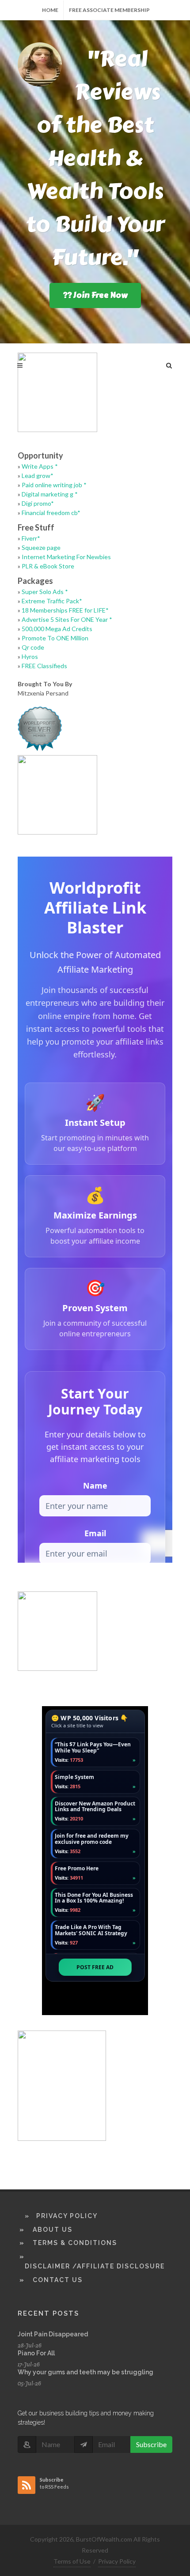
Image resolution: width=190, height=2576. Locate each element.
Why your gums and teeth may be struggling (85, 2372)
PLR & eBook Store (48, 566)
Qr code (33, 647)
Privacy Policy (67, 2216)
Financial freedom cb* (51, 513)
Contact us (58, 2280)
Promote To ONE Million (55, 638)
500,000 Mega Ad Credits (57, 629)
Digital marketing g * (50, 494)
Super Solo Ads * (45, 592)
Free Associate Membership (109, 10)
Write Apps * (40, 466)
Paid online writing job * (54, 485)
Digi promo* (38, 503)
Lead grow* (38, 476)
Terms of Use (72, 2561)
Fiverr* (31, 538)
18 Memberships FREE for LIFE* (65, 610)
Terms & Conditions (75, 2243)
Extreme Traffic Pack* (52, 601)
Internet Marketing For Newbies (66, 557)
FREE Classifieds (44, 666)
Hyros (30, 656)
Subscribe (151, 2444)
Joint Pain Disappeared (53, 2334)
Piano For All (36, 2353)
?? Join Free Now (95, 295)
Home (50, 10)
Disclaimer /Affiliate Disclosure (95, 2266)
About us (53, 2230)
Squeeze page (41, 547)
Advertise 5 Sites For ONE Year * (67, 619)
